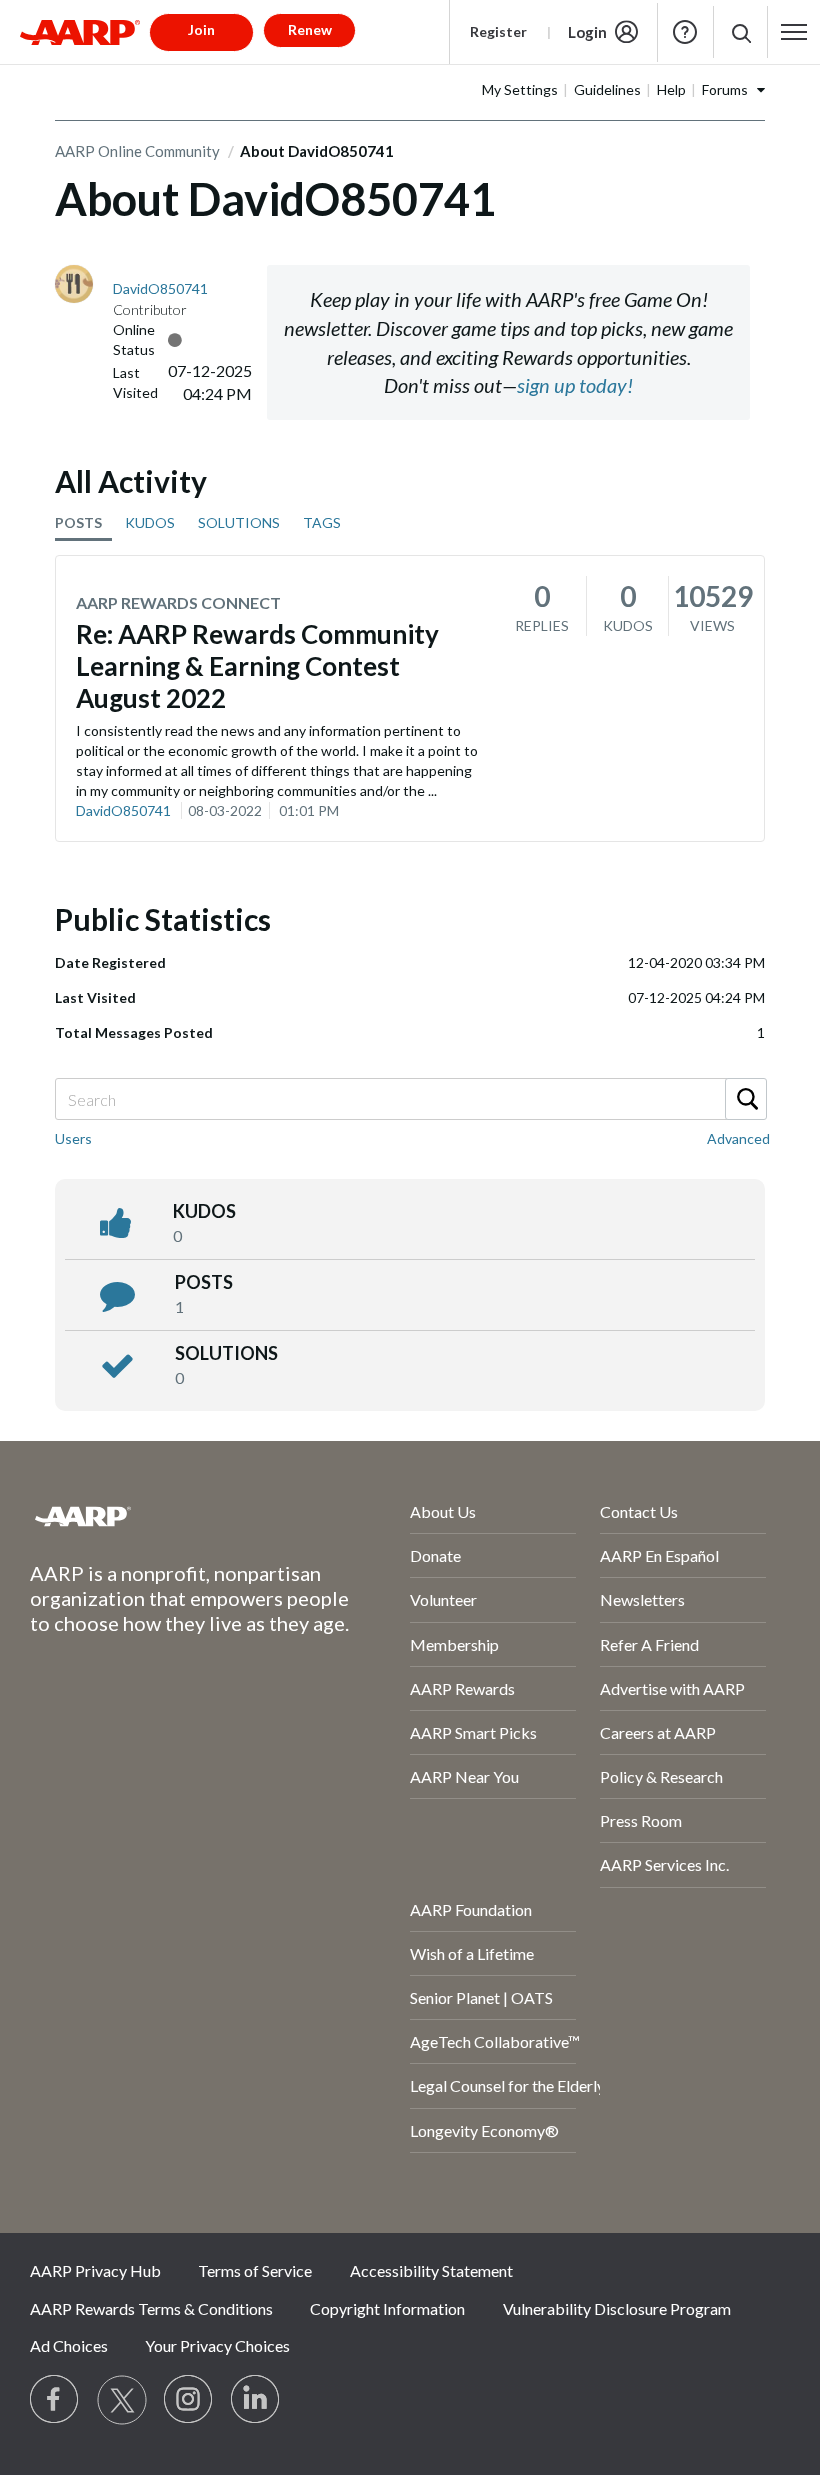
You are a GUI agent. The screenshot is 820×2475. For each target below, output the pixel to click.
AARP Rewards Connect (178, 602)
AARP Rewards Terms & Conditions (151, 2308)
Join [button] (201, 29)
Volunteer (443, 1599)
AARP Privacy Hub (95, 2270)
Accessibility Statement (431, 2270)
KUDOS (150, 522)
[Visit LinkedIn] (256, 2400)
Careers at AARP (658, 1732)
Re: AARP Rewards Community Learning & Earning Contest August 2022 (257, 666)
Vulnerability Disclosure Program (617, 2308)
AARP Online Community (137, 151)
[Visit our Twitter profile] (122, 2400)
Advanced (738, 1138)
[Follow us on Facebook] (55, 2400)
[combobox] (410, 1099)
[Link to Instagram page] (189, 2400)
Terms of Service (255, 2270)
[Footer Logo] (167, 1516)
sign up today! (575, 385)
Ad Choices (69, 2345)
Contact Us (639, 1511)
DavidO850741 (123, 810)
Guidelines (607, 89)
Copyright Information (387, 2308)
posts (204, 1282)
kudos (204, 1211)
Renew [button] (310, 29)
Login (587, 32)
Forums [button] (725, 89)
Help (685, 32)
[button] (740, 32)
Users (73, 1138)
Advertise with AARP (672, 1688)
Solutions (226, 1353)
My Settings (520, 89)
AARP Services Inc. (664, 1864)
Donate (435, 1555)
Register (498, 31)
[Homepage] (80, 32)
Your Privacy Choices (217, 2345)
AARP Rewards (462, 1688)
